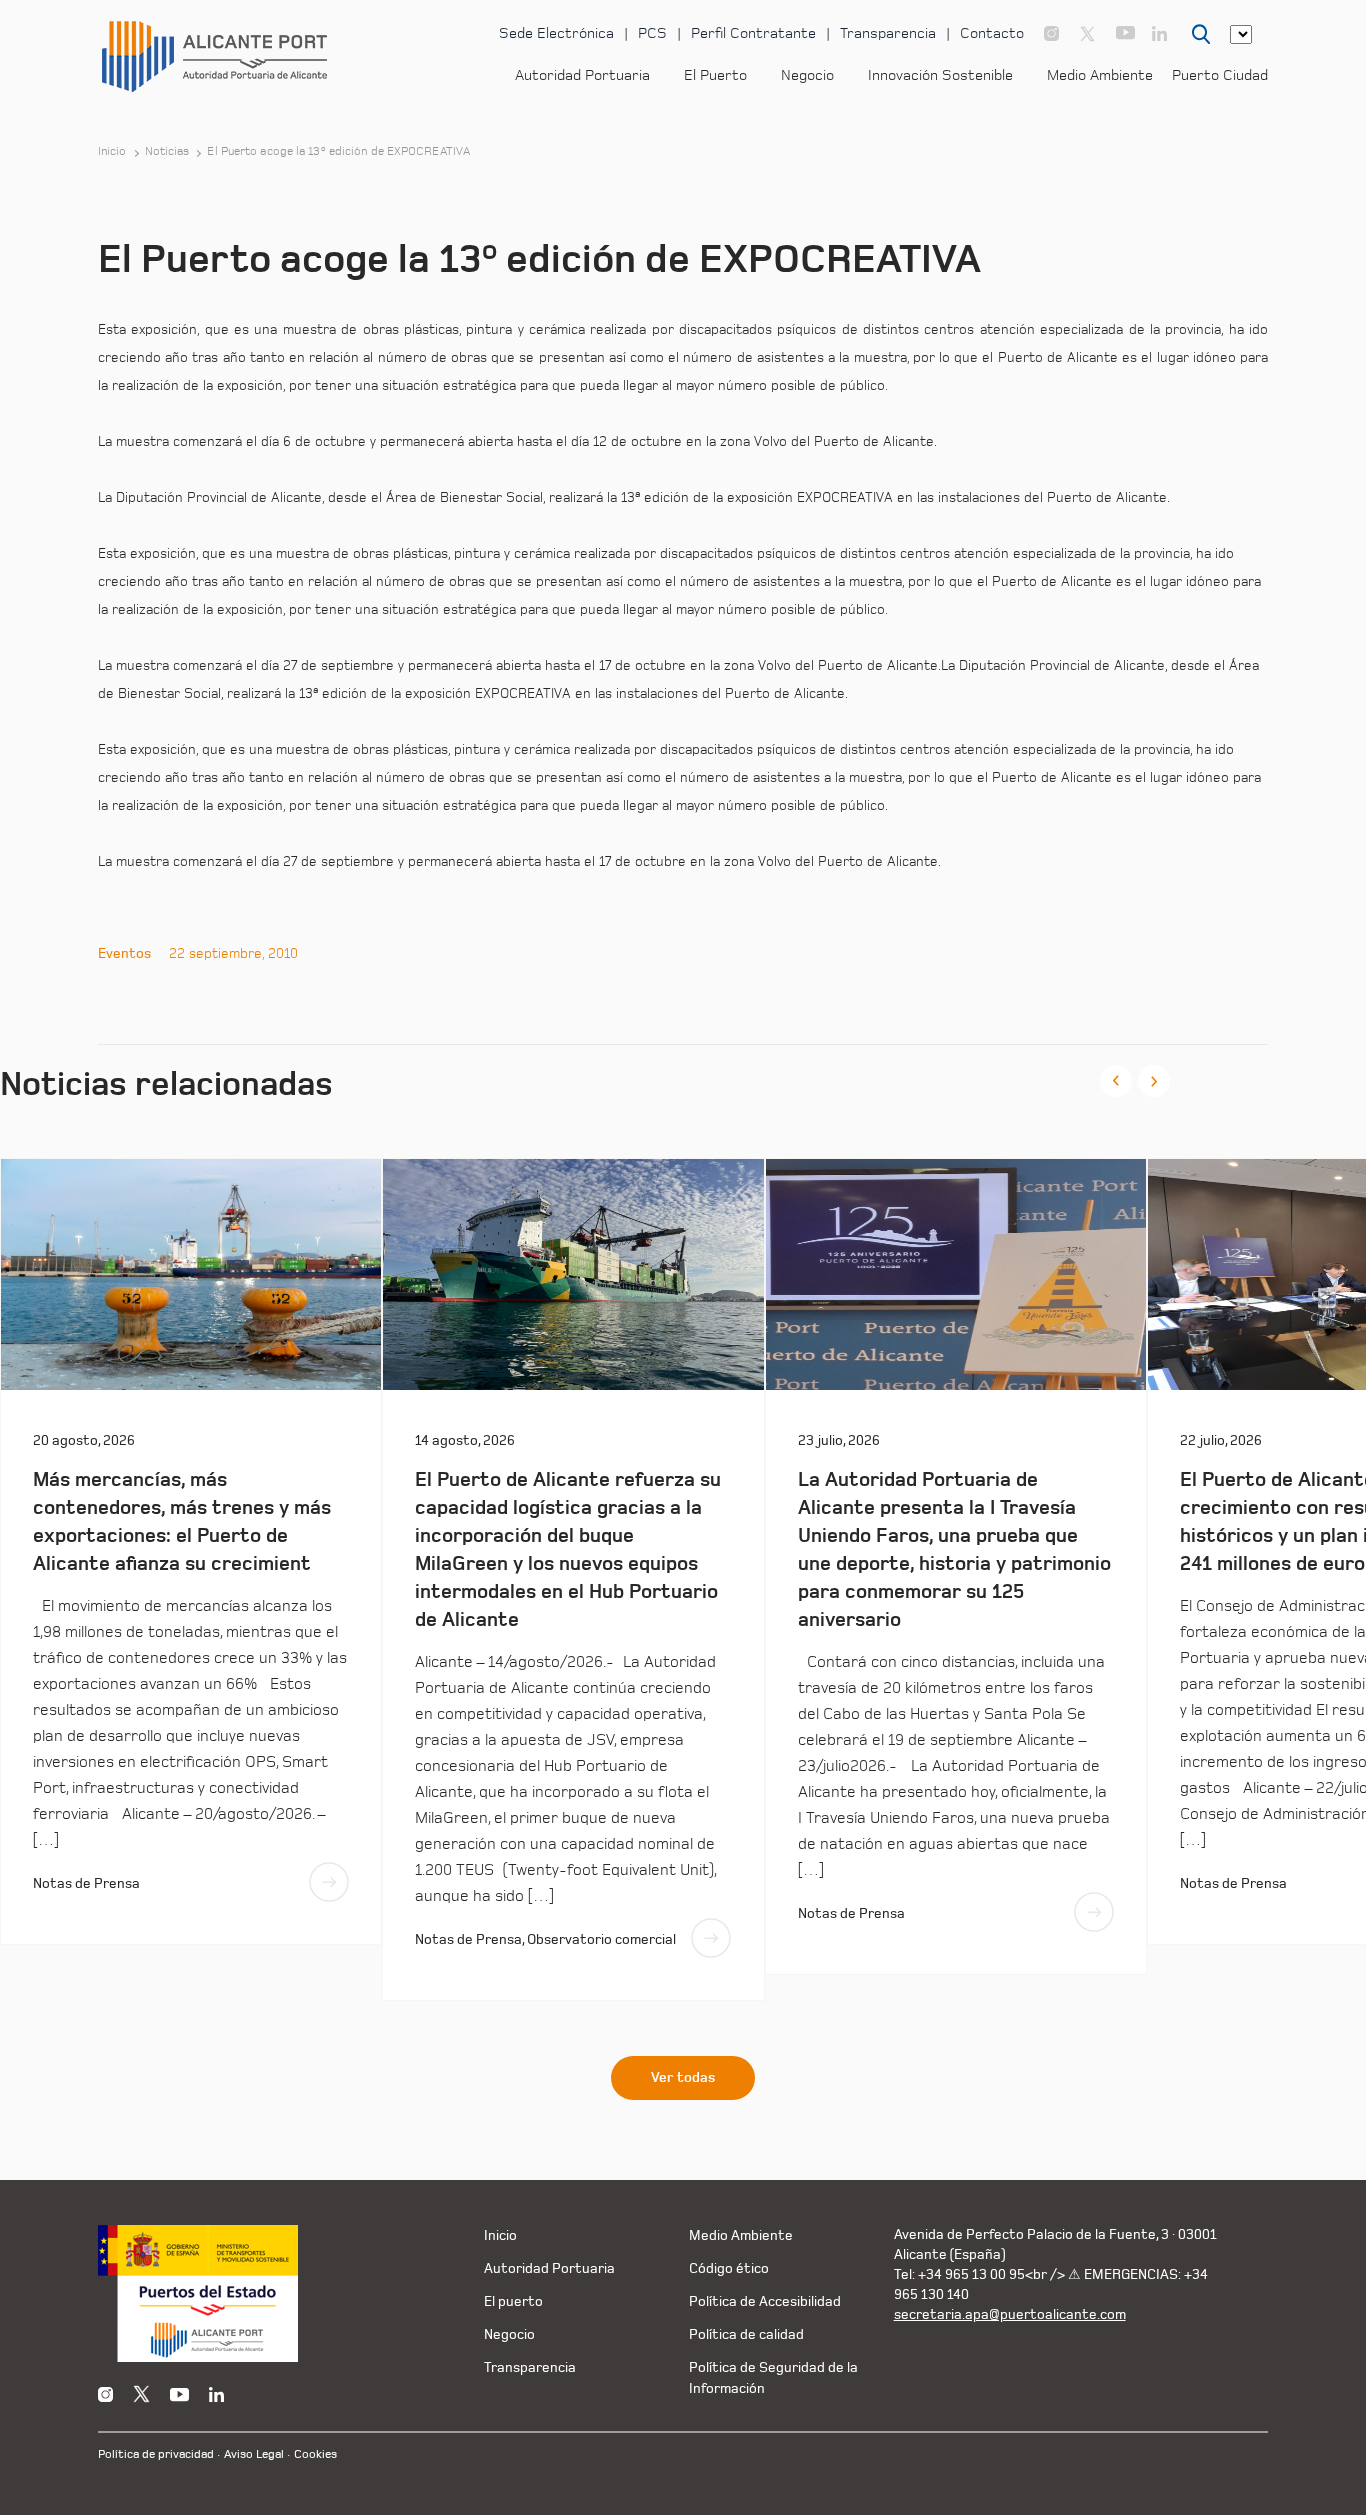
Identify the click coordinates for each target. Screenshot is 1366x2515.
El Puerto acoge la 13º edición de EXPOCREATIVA (338, 152)
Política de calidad (746, 2334)
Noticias (167, 152)
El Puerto (715, 75)
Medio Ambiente (1100, 75)
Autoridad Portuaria (582, 75)
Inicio (112, 152)
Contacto (992, 33)
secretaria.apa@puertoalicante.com (1010, 2314)
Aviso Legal (254, 2454)
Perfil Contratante (753, 33)
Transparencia (888, 33)
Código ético (729, 2268)
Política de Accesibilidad (765, 2301)
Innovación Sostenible (940, 75)
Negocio (807, 75)
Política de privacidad (156, 2454)
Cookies (315, 2454)
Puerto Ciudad (1220, 75)
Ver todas (683, 2078)
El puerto (513, 2301)
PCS (652, 33)
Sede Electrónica (556, 33)
